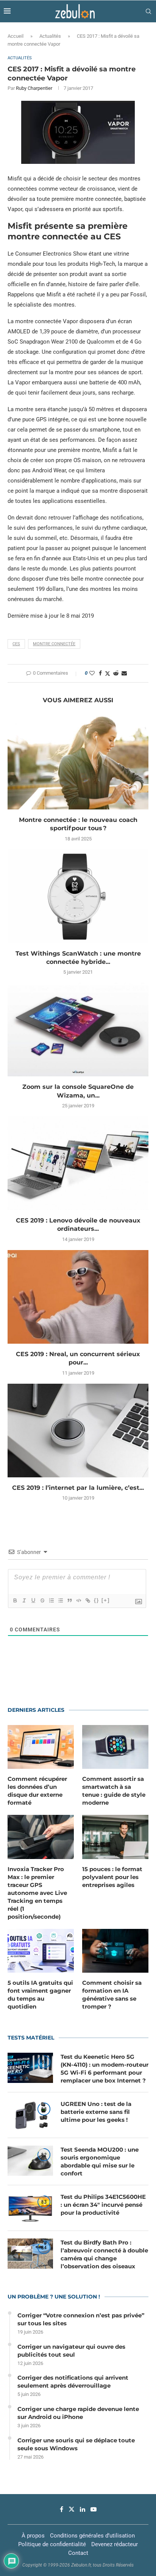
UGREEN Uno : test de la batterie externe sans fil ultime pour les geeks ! (96, 2112)
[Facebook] (62, 2509)
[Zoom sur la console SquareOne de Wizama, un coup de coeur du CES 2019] (78, 1030)
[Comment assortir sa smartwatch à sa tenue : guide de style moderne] (115, 1747)
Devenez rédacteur (115, 2544)
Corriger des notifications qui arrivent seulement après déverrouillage (73, 2382)
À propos (33, 2536)
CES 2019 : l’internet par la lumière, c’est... (78, 1488)
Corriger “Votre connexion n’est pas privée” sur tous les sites (81, 2319)
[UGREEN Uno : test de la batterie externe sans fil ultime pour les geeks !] (30, 2115)
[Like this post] (92, 673)
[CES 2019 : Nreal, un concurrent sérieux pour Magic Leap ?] (78, 1297)
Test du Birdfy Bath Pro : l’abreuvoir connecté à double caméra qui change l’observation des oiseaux (104, 2254)
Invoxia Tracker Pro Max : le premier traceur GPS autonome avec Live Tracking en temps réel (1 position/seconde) (37, 1893)
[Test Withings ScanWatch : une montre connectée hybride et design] (78, 896)
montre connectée (54, 644)
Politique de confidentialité (52, 2544)
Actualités (50, 36)
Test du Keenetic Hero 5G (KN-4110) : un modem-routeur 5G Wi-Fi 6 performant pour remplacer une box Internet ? (105, 2069)
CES (16, 644)
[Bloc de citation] (69, 1600)
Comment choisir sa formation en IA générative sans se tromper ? (112, 1995)
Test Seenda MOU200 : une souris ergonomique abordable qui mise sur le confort (100, 2161)
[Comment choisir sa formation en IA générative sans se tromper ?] (115, 1951)
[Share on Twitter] (108, 673)
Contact (78, 2553)
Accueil (16, 36)
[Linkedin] (83, 2509)
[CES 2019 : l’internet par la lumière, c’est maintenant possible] (78, 1431)
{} (97, 1600)
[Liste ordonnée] (51, 1600)
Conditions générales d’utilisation (92, 2536)
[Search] (148, 11)
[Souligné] (33, 1600)
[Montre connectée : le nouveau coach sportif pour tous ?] (78, 763)
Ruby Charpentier (34, 88)
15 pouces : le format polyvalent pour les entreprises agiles (112, 1877)
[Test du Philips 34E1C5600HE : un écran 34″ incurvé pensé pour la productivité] (30, 2208)
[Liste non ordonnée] (60, 1600)
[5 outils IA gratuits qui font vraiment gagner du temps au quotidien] (41, 1951)
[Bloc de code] (78, 1600)
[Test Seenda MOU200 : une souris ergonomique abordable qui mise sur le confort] (30, 2161)
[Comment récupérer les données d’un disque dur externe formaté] (41, 1747)
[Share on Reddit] (116, 673)
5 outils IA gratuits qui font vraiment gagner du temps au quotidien (40, 1995)
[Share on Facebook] (100, 673)
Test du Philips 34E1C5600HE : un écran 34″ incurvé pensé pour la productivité (103, 2205)
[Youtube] (94, 2509)
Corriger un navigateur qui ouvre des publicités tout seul (71, 2351)
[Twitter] (72, 2509)
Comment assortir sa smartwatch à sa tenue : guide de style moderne (114, 1791)
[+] (106, 1600)
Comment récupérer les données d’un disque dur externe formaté (37, 1791)
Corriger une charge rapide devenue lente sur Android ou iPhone (78, 2413)
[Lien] (87, 1600)
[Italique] (24, 1600)
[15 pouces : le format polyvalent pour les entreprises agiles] (115, 1837)
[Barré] (42, 1600)
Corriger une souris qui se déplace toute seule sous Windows (76, 2444)
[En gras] (15, 1600)
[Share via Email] (124, 673)
